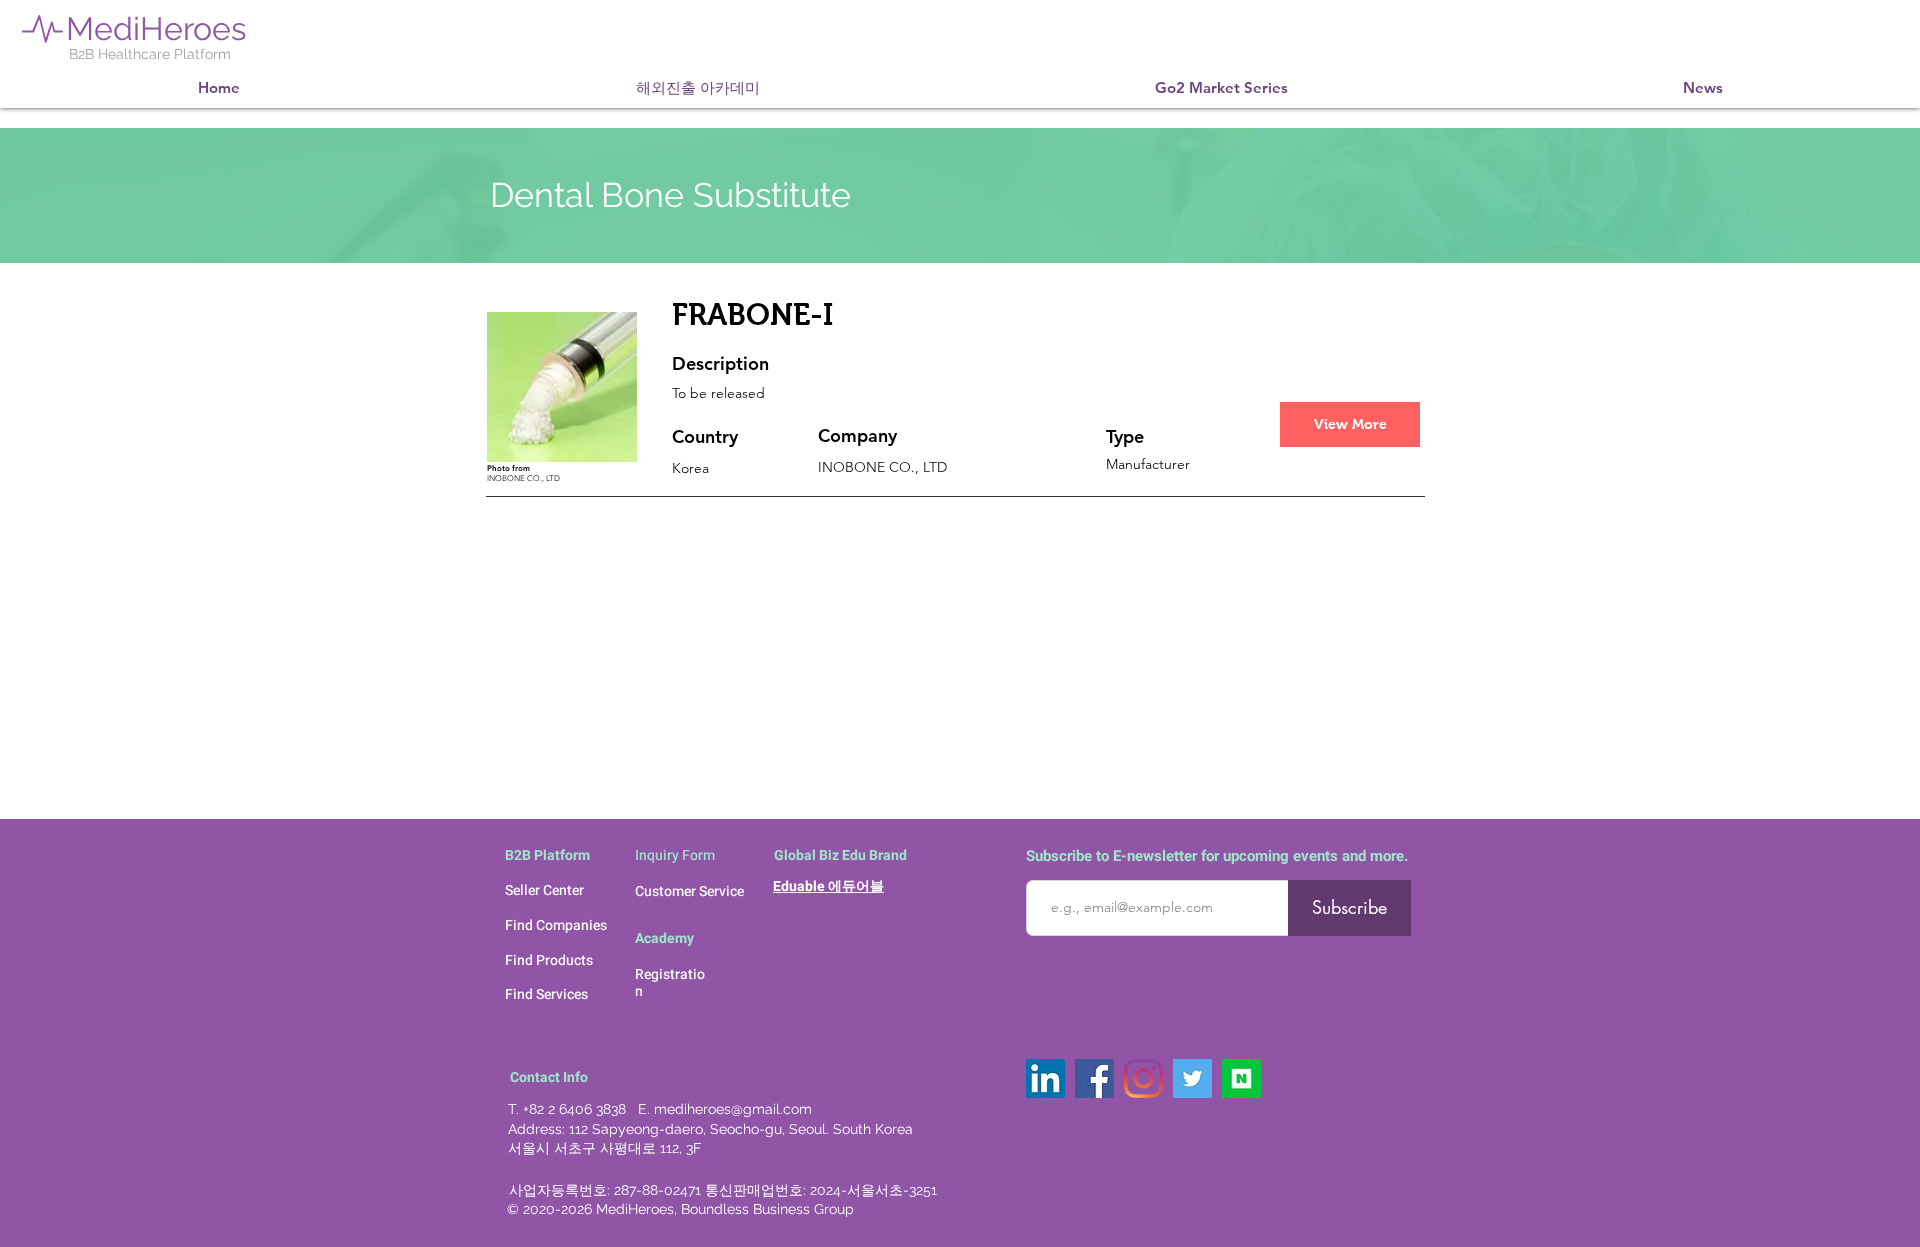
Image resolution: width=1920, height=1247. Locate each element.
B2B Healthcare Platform (150, 54)
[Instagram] (1143, 1078)
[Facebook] (1094, 1078)
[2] (1241, 1078)
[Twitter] (1192, 1078)
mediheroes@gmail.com (733, 1109)
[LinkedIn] (1045, 1078)
